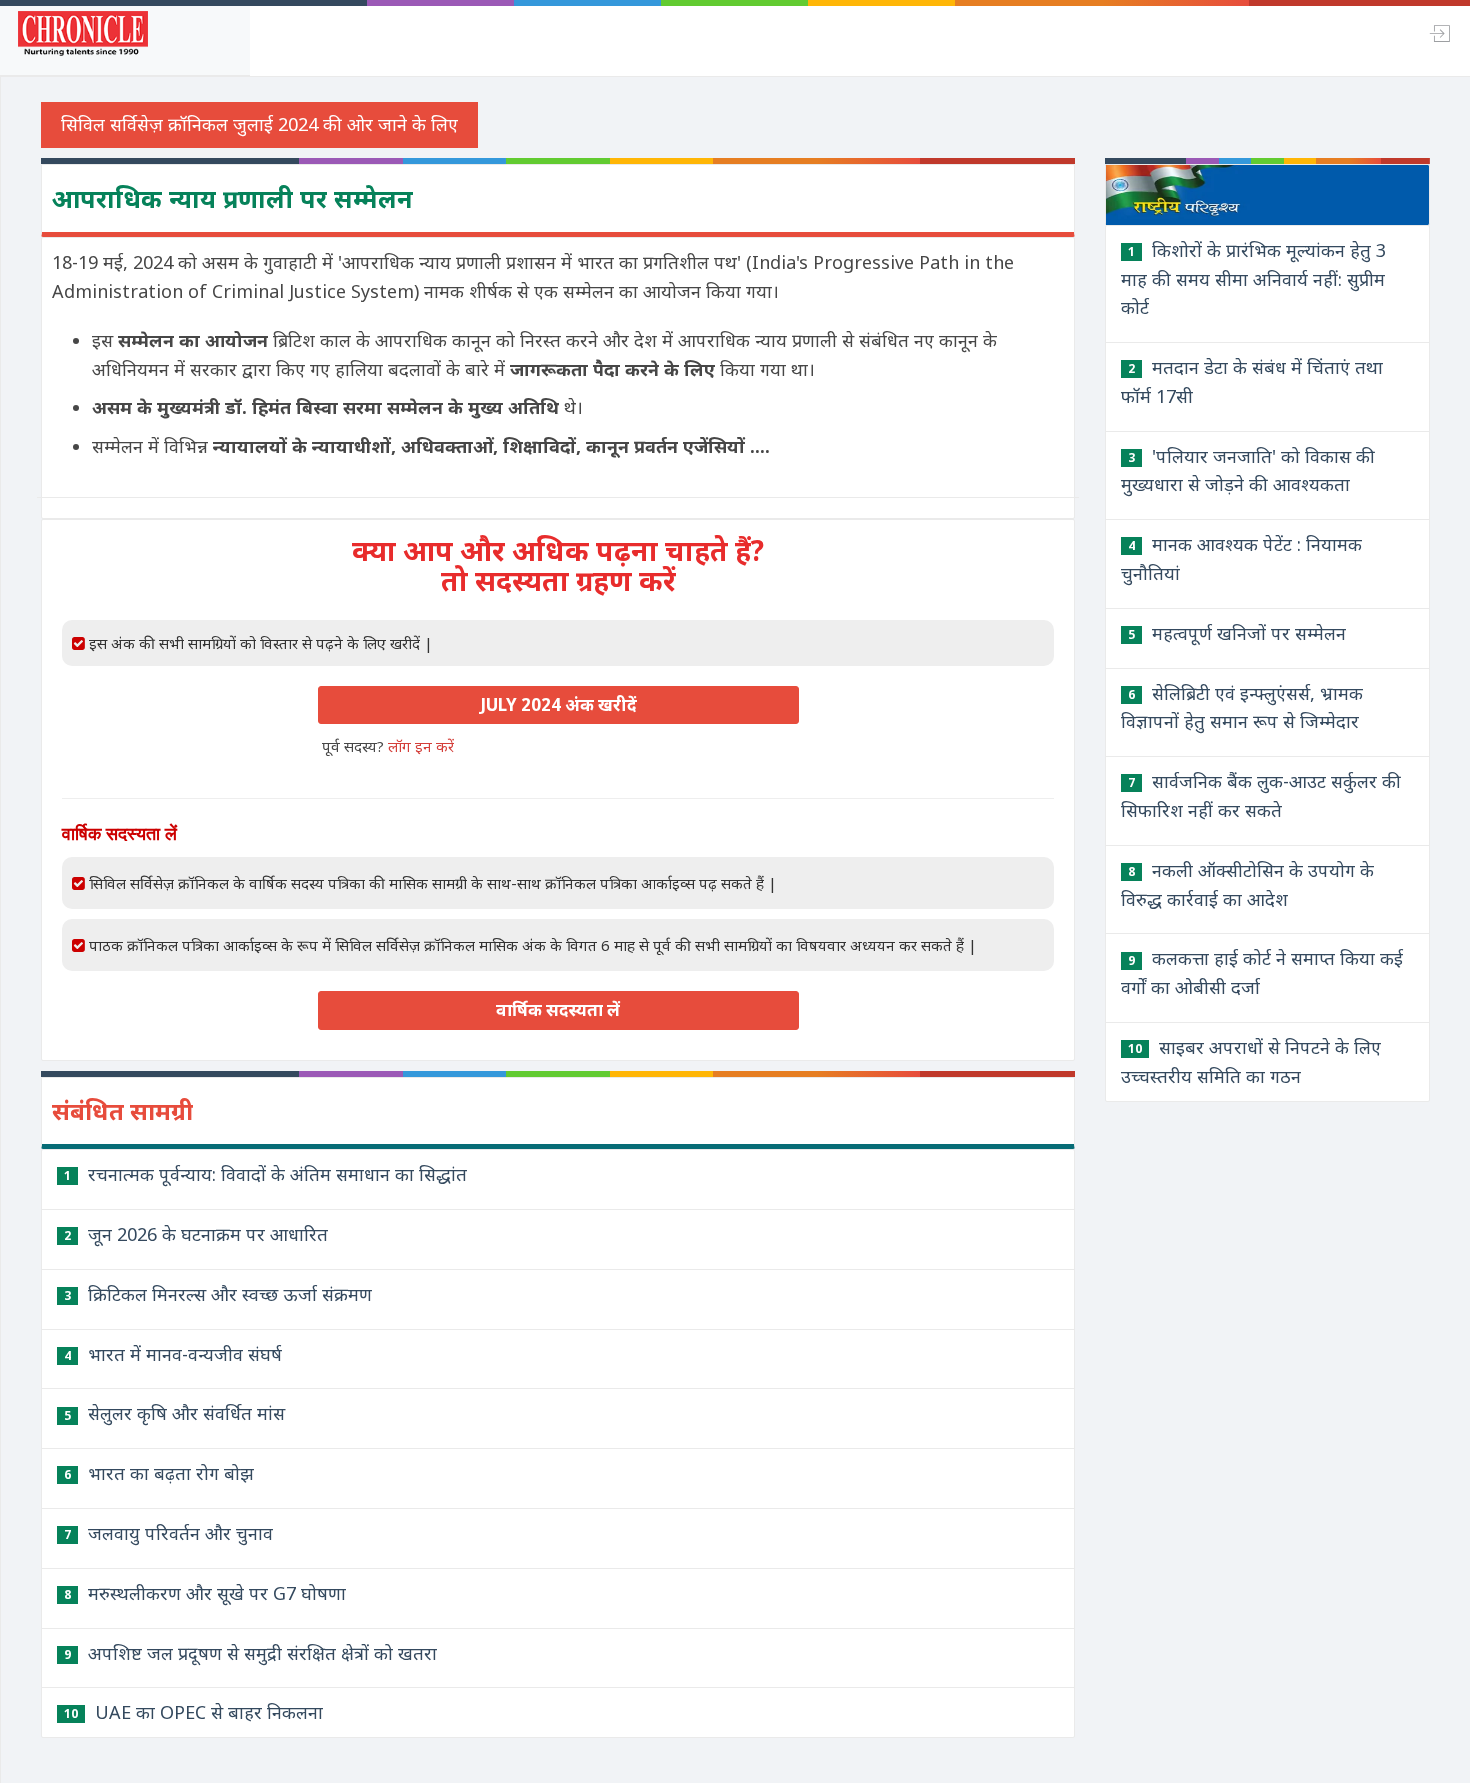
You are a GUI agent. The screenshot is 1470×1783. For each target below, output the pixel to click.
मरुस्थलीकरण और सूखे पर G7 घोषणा (205, 1593)
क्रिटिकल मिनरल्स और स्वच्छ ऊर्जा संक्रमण (218, 1294)
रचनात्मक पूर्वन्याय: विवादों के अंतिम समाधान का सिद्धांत (265, 1174)
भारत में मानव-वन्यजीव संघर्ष (173, 1354)
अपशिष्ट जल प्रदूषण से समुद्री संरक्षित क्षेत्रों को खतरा (250, 1653)
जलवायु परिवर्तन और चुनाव (168, 1533)
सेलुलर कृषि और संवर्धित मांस (174, 1413)
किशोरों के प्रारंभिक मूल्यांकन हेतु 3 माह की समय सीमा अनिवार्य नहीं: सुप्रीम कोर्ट (1253, 279)
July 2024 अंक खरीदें (558, 704)
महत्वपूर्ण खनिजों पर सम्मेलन (1237, 633)
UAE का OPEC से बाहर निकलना (193, 1712)
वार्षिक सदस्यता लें (558, 1009)
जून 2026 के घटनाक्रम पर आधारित (196, 1234)
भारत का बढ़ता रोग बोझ (159, 1473)
